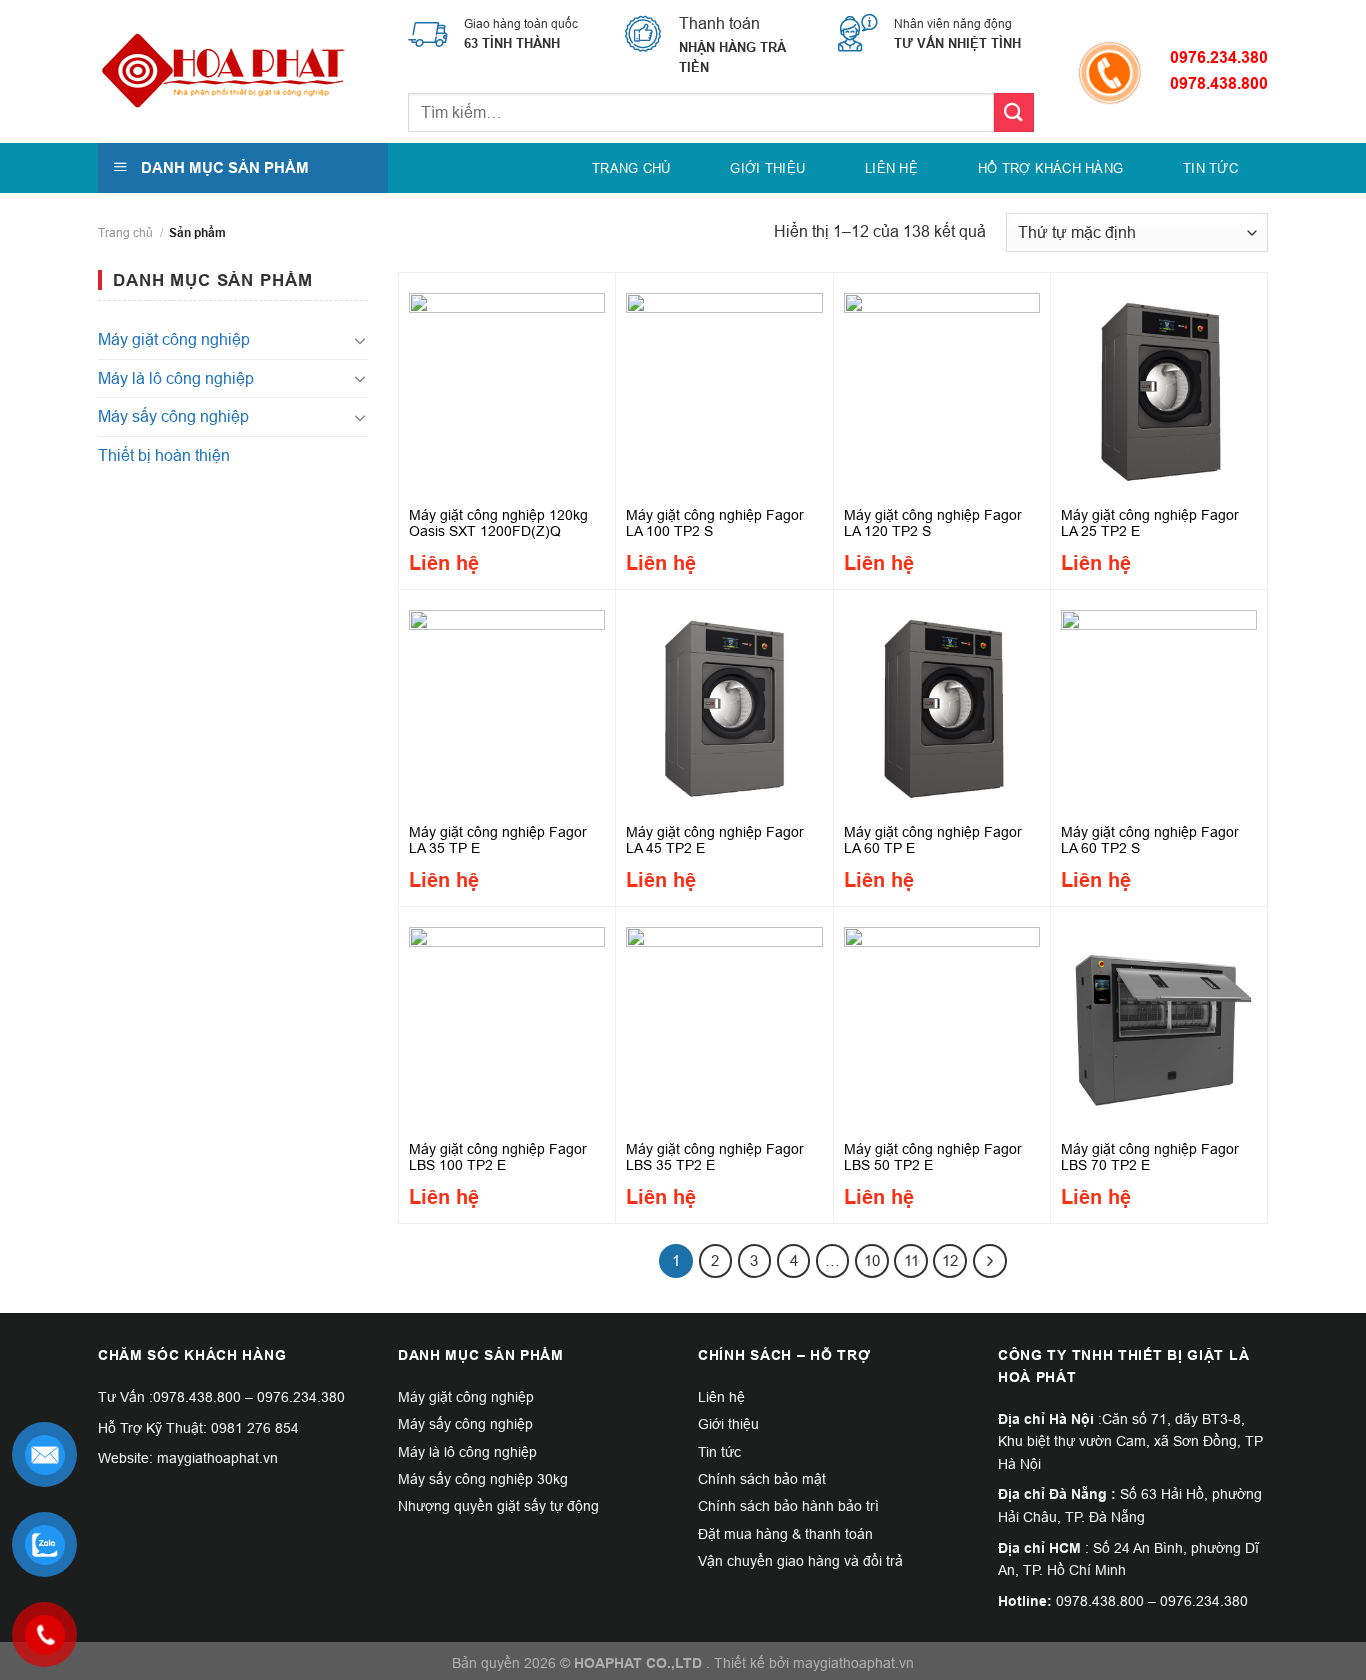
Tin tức (1210, 168)
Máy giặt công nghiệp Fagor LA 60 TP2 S (1150, 840)
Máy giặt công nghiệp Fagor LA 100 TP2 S (715, 523)
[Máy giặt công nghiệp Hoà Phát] (223, 72)
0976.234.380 (1219, 57)
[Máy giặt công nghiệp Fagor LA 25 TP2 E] (1159, 386)
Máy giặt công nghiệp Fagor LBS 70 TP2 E (1150, 1157)
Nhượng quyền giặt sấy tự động (498, 1506)
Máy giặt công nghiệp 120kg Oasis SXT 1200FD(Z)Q (498, 523)
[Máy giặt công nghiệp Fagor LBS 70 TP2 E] (1159, 1020)
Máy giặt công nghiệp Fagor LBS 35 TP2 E (715, 1157)
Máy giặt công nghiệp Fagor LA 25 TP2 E (1150, 523)
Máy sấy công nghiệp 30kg (483, 1479)
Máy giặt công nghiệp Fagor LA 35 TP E (498, 840)
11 (911, 1260)
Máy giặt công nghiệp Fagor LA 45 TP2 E (715, 840)
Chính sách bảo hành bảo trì (788, 1506)
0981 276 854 (255, 1428)
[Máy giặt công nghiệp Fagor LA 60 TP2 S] (1159, 703)
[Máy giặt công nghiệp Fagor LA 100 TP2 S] (724, 386)
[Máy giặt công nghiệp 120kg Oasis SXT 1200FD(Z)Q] (507, 386)
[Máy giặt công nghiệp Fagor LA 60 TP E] (942, 703)
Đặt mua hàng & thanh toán (785, 1534)
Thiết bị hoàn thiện (164, 455)
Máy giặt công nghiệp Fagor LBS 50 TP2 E (933, 1157)
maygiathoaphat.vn (853, 1663)
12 (950, 1260)
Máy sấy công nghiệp (173, 416)
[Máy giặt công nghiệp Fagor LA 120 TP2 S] (942, 386)
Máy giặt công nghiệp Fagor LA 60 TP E (933, 840)
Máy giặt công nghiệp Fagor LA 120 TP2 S (933, 523)
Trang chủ (631, 168)
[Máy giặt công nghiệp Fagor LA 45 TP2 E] (724, 703)
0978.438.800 (197, 1397)
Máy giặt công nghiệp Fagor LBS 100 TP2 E (498, 1157)
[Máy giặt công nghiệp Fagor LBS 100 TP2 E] (507, 1020)
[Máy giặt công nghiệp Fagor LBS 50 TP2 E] (942, 1020)
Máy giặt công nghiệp (174, 339)
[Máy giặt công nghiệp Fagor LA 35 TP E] (507, 703)
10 (872, 1260)
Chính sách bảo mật (762, 1479)
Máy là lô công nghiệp (176, 378)
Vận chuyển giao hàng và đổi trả (800, 1561)
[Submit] (1014, 112)
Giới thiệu (767, 168)
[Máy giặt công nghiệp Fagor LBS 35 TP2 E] (724, 1020)
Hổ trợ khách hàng (1050, 168)
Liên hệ (891, 168)
